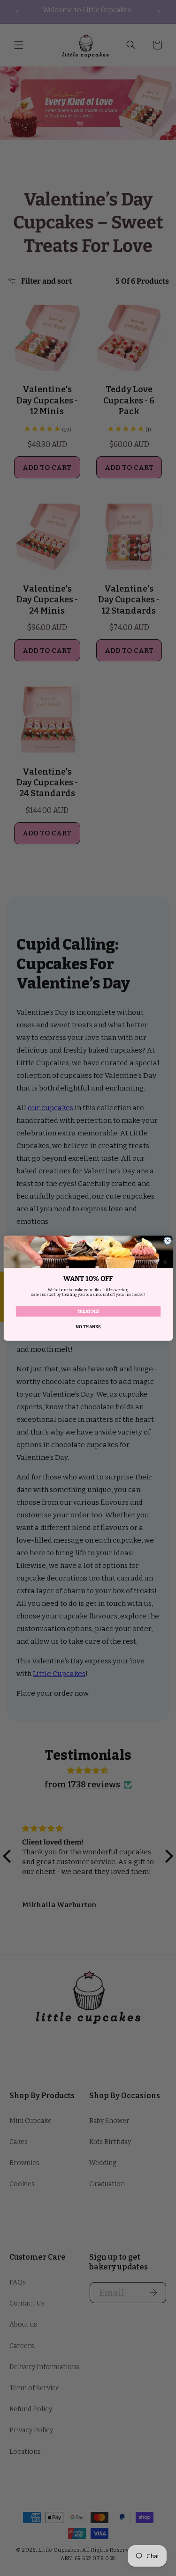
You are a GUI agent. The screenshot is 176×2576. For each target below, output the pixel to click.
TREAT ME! (88, 1311)
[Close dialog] (167, 1240)
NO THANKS (88, 1326)
